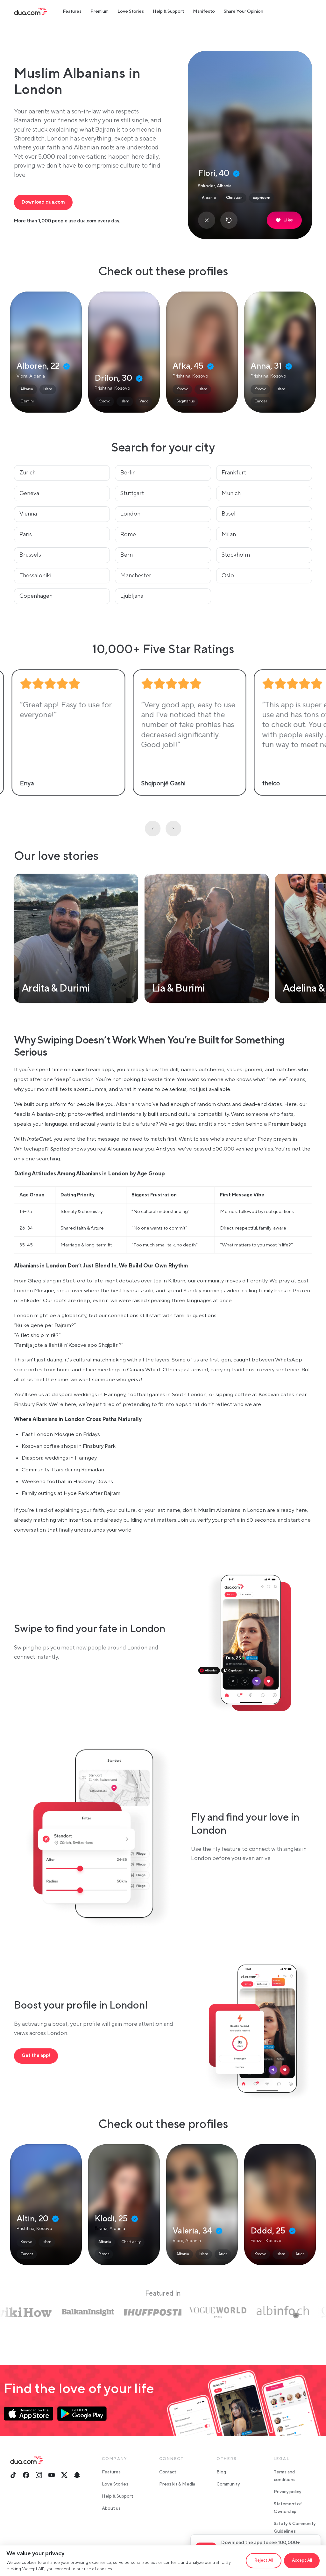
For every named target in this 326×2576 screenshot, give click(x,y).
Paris (26, 534)
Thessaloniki (35, 576)
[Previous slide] (153, 829)
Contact (168, 2472)
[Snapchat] (77, 2475)
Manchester (136, 576)
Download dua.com (43, 202)
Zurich (28, 473)
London (130, 514)
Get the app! (36, 2056)
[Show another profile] (229, 220)
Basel (229, 514)
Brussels (30, 555)
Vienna (28, 514)
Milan (229, 534)
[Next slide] (173, 829)
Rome (128, 534)
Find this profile (46, 352)
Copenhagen (36, 596)
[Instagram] (39, 2475)
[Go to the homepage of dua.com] (31, 11)
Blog (221, 2472)
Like (288, 220)
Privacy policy (287, 2492)
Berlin (128, 473)
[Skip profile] (207, 220)
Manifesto (204, 11)
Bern (127, 555)
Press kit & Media (177, 2484)
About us (111, 2508)
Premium (99, 11)
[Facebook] (26, 2475)
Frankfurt (234, 473)
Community (228, 2484)
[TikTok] (13, 2475)
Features (72, 11)
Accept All (302, 2560)
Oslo (228, 576)
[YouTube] (52, 2475)
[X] (64, 2475)
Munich (231, 493)
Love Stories (131, 11)
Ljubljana (132, 596)
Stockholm (236, 555)
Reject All (264, 2560)
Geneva (29, 493)
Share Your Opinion (244, 11)
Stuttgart (132, 493)
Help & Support (168, 11)
